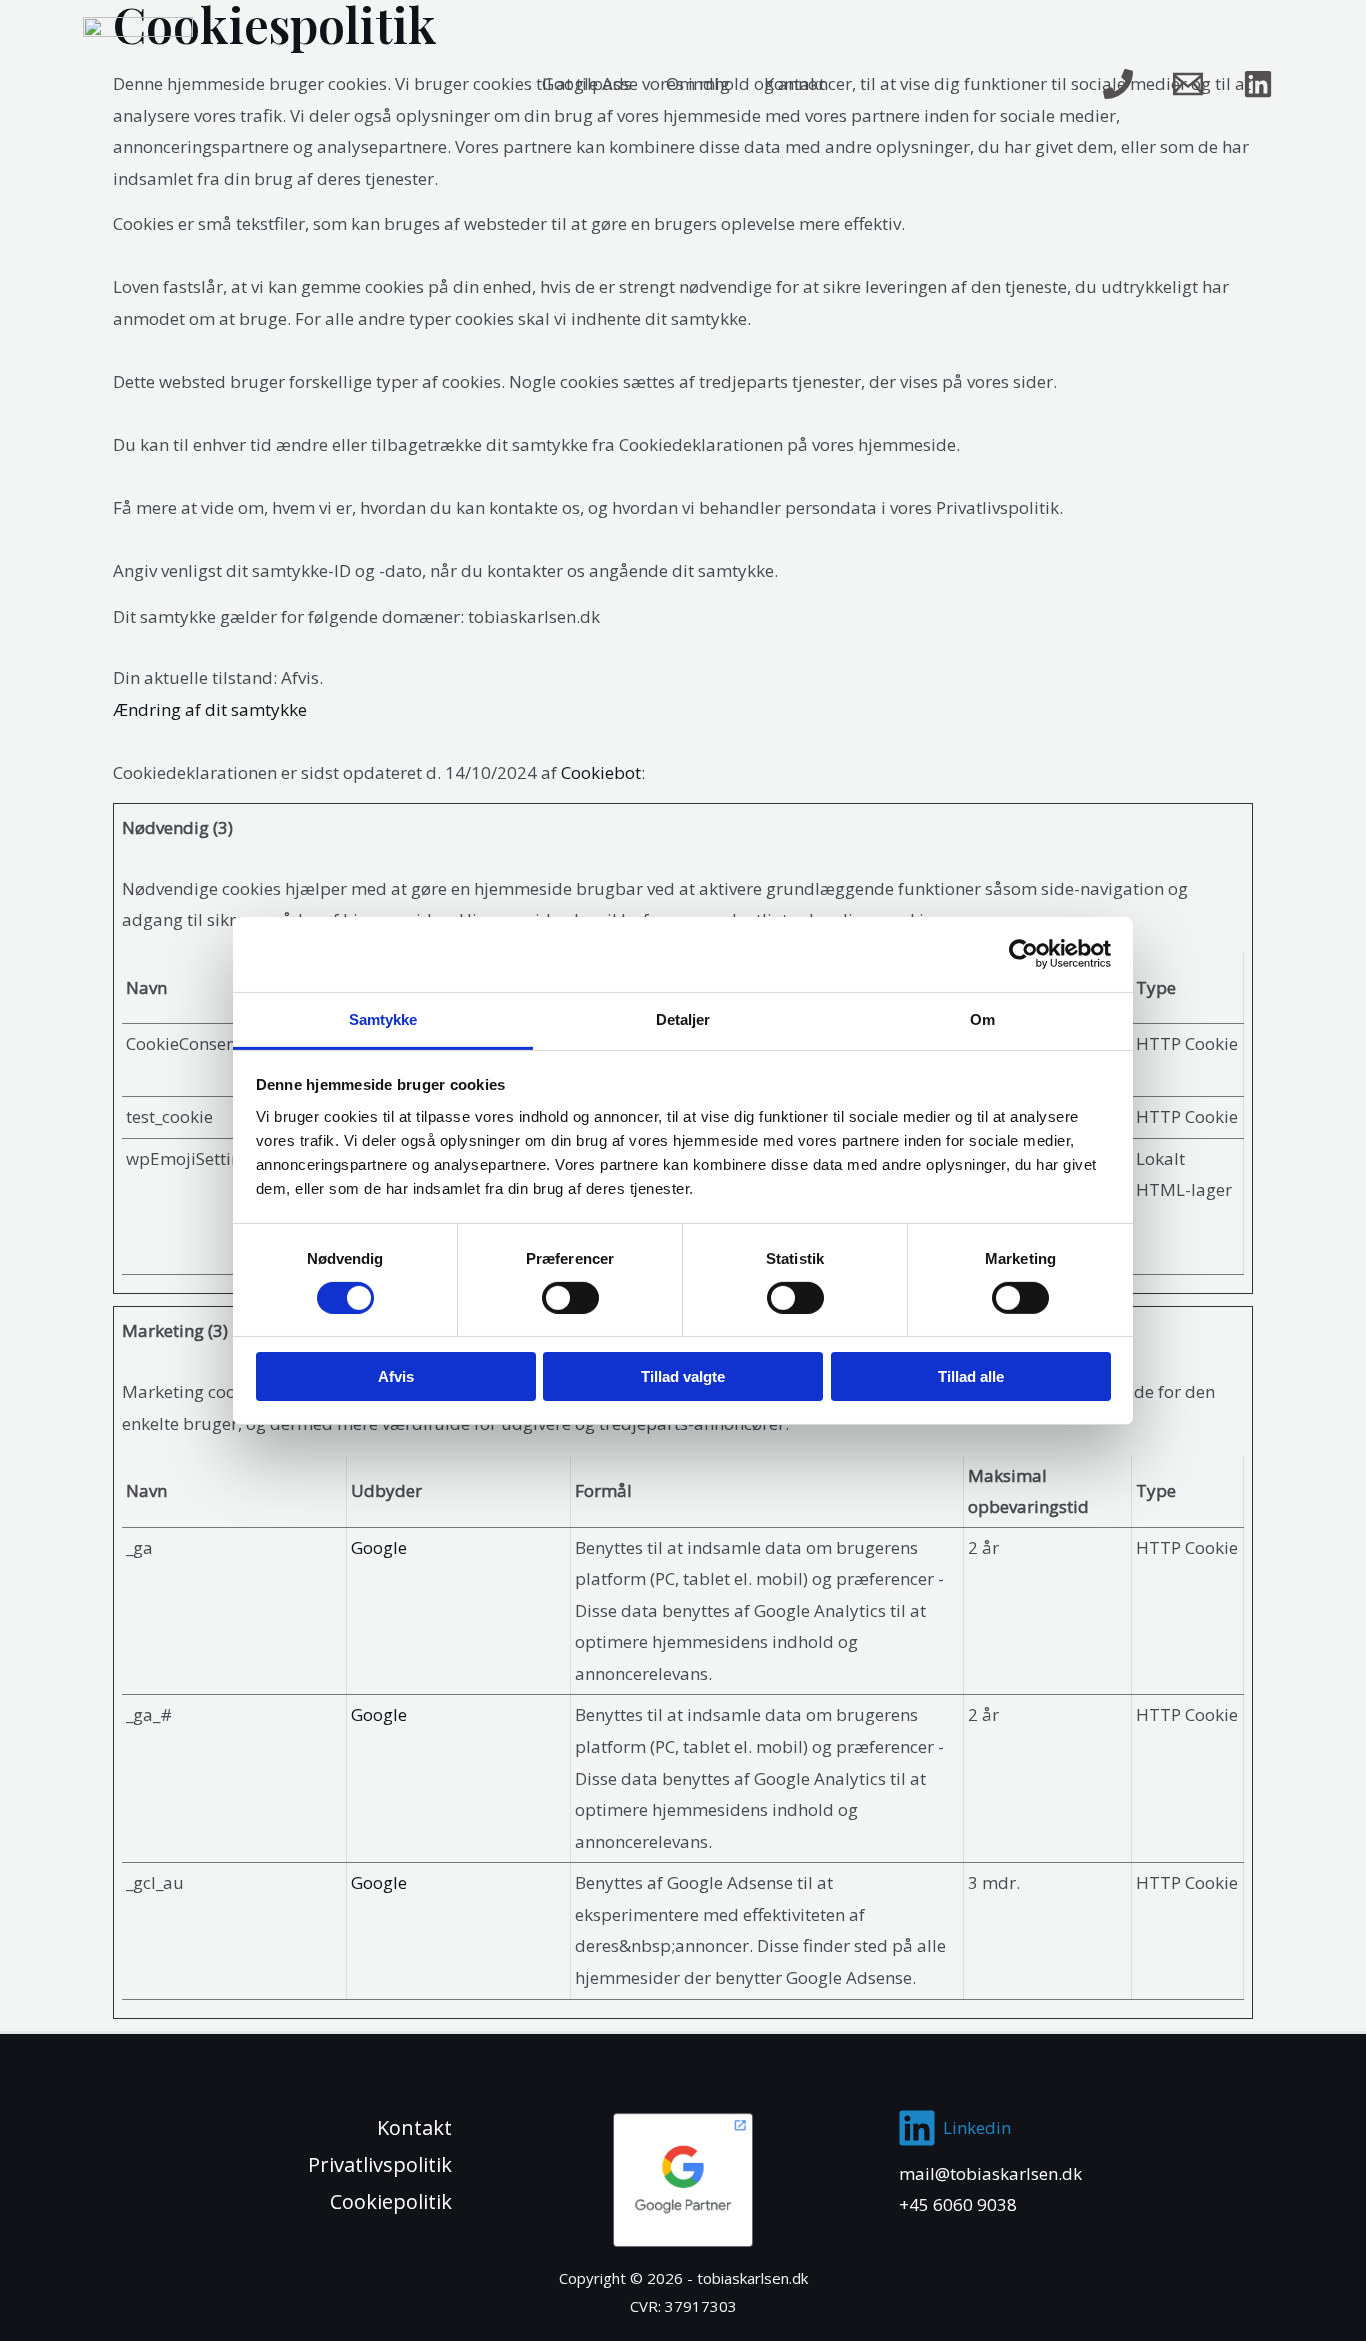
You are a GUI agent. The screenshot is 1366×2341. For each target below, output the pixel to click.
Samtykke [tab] (383, 1018)
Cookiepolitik (391, 2201)
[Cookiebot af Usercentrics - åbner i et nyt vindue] (1023, 954)
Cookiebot (601, 772)
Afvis (396, 1376)
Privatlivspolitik (380, 2164)
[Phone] (1118, 84)
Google (379, 1547)
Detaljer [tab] (683, 1018)
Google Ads (587, 83)
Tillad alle (971, 1376)
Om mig (698, 83)
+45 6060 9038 (958, 2204)
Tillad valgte (683, 1376)
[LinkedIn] (1258, 84)
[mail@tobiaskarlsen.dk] (1188, 84)
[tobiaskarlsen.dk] (138, 82)
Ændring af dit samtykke (210, 709)
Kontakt (794, 83)
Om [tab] (982, 1018)
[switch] (570, 1298)
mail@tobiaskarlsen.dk (990, 2173)
